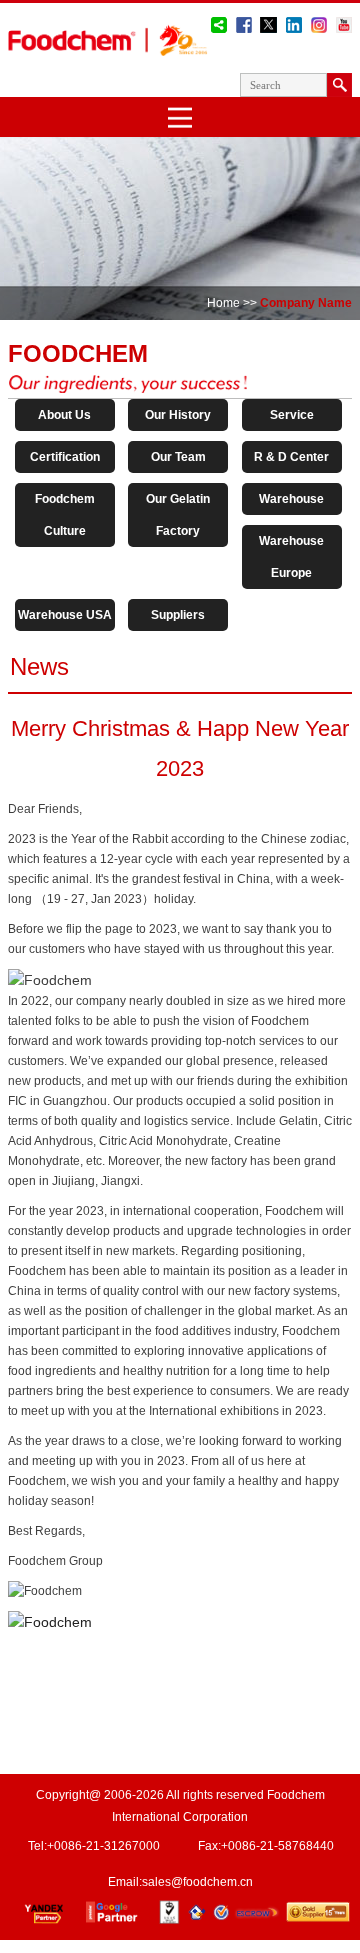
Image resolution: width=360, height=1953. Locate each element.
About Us (64, 415)
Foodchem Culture (65, 515)
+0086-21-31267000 (103, 1846)
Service (292, 415)
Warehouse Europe (291, 557)
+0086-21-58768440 (277, 1846)
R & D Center (291, 457)
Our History (178, 415)
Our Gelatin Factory (178, 515)
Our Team (178, 457)
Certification (65, 457)
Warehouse (291, 499)
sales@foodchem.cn (197, 1882)
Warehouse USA (65, 615)
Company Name (306, 303)
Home (223, 303)
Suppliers (178, 615)
